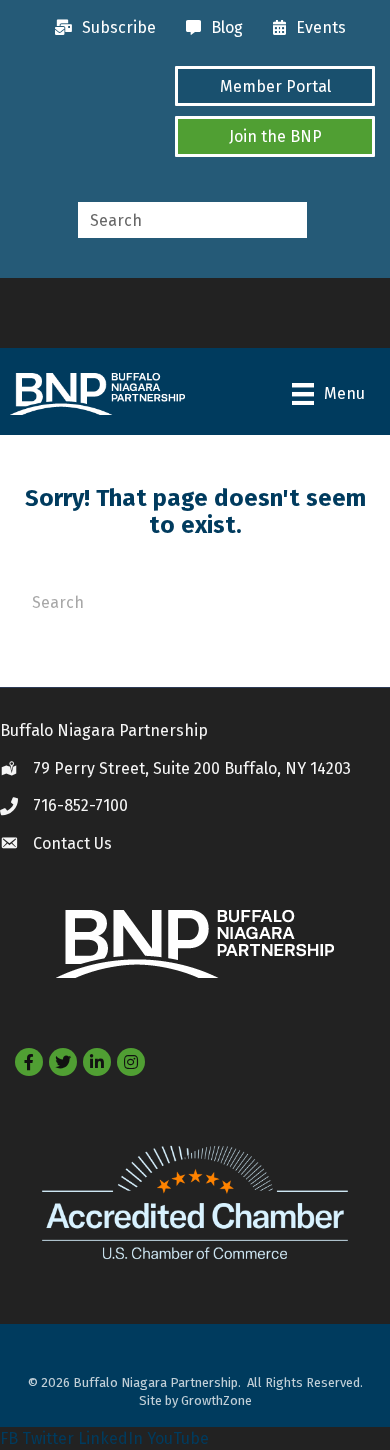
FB (9, 1438)
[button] (275, 86)
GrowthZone (216, 1400)
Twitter (48, 1438)
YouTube (178, 1438)
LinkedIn (110, 1438)
